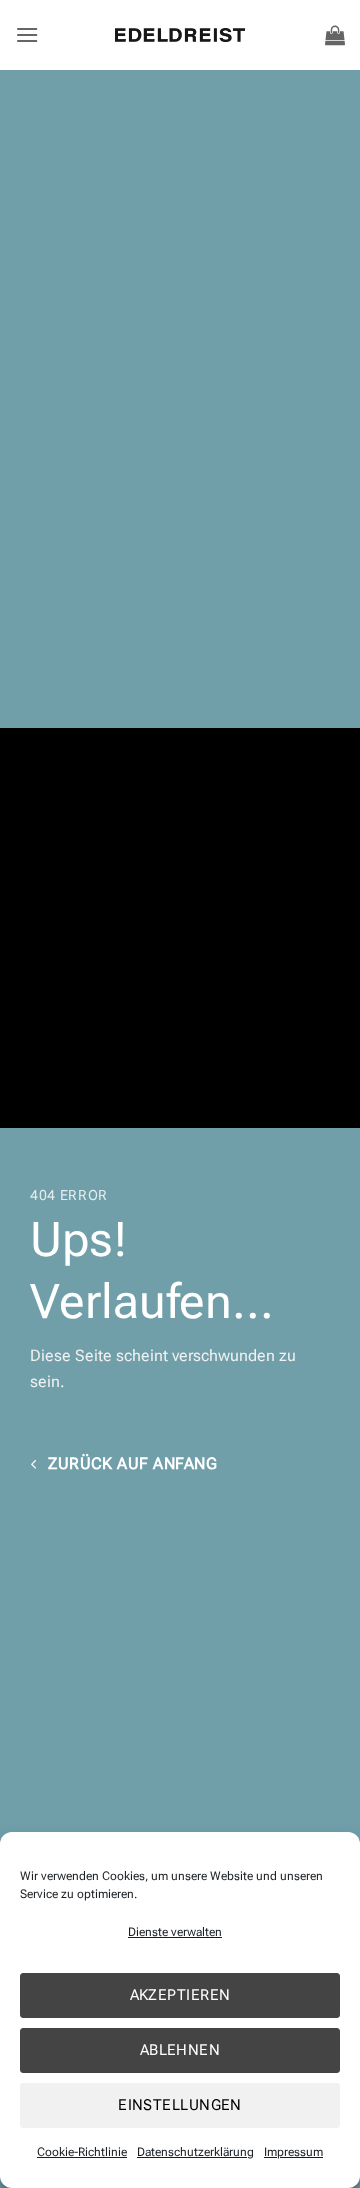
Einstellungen (180, 2105)
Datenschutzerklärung (195, 2152)
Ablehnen (180, 2050)
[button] (27, 34)
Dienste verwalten (175, 1932)
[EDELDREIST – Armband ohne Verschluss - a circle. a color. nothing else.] (180, 34)
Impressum (293, 2152)
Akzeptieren (180, 1995)
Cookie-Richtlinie (82, 2152)
